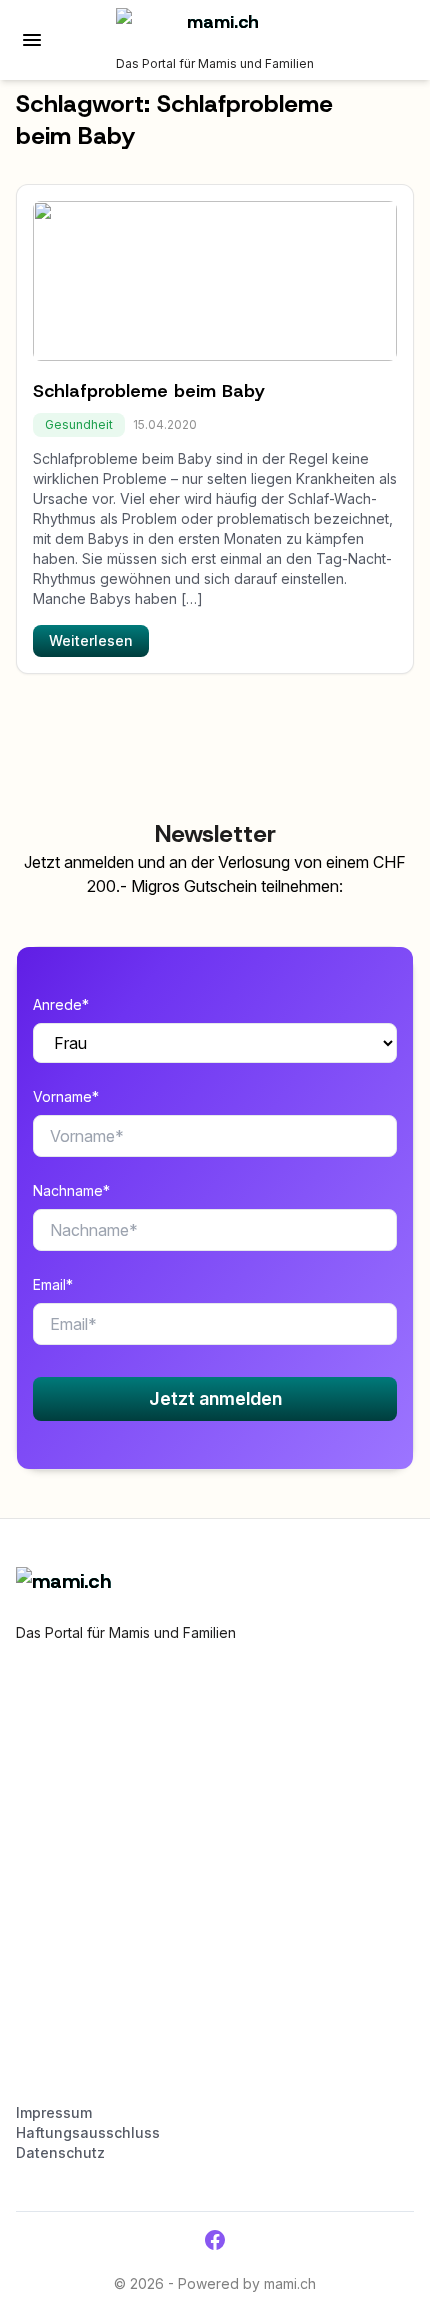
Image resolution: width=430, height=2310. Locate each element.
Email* (53, 1284)
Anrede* (61, 1004)
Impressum (54, 2112)
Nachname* (71, 1190)
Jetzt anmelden (215, 1398)
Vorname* (66, 1096)
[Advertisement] (215, 1882)
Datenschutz (60, 2152)
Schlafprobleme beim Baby (149, 391)
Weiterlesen (91, 640)
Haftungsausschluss (88, 2132)
